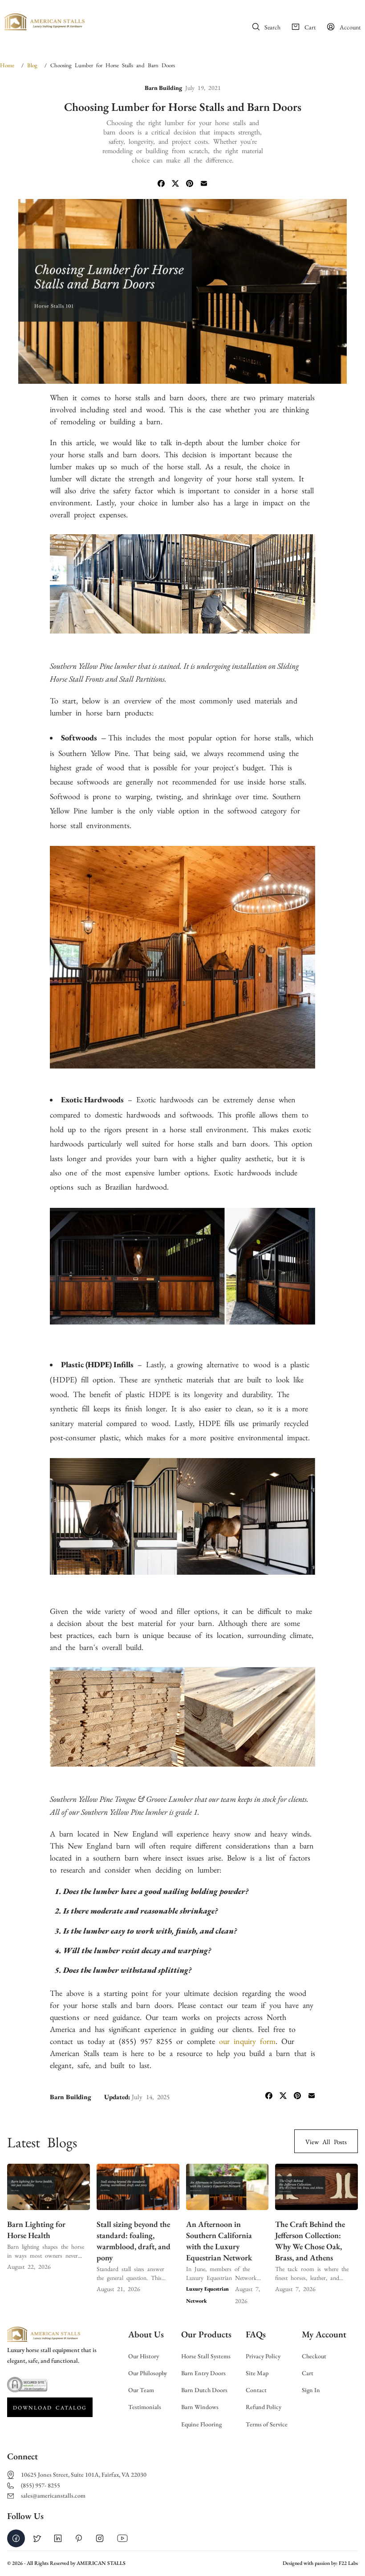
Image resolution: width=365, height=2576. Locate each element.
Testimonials (145, 2407)
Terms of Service (267, 2424)
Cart (308, 2373)
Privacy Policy (263, 2356)
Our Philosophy (148, 2373)
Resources (177, 37)
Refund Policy (264, 2407)
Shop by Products (128, 37)
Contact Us (217, 37)
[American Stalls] (45, 24)
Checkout (314, 2356)
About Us (143, 17)
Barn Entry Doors (203, 2373)
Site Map (257, 2373)
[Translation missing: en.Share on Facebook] (161, 184)
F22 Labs (348, 2563)
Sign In (311, 2390)
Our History (144, 2356)
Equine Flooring (201, 2424)
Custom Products (195, 17)
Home (111, 17)
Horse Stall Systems (206, 2356)
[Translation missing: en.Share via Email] (204, 184)
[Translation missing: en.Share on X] (175, 184)
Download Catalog (50, 2407)
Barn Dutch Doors (204, 2390)
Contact (256, 2390)
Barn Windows (200, 2407)
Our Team (141, 2390)
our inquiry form (247, 2040)
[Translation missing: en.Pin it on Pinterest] (190, 184)
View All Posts (326, 2141)
